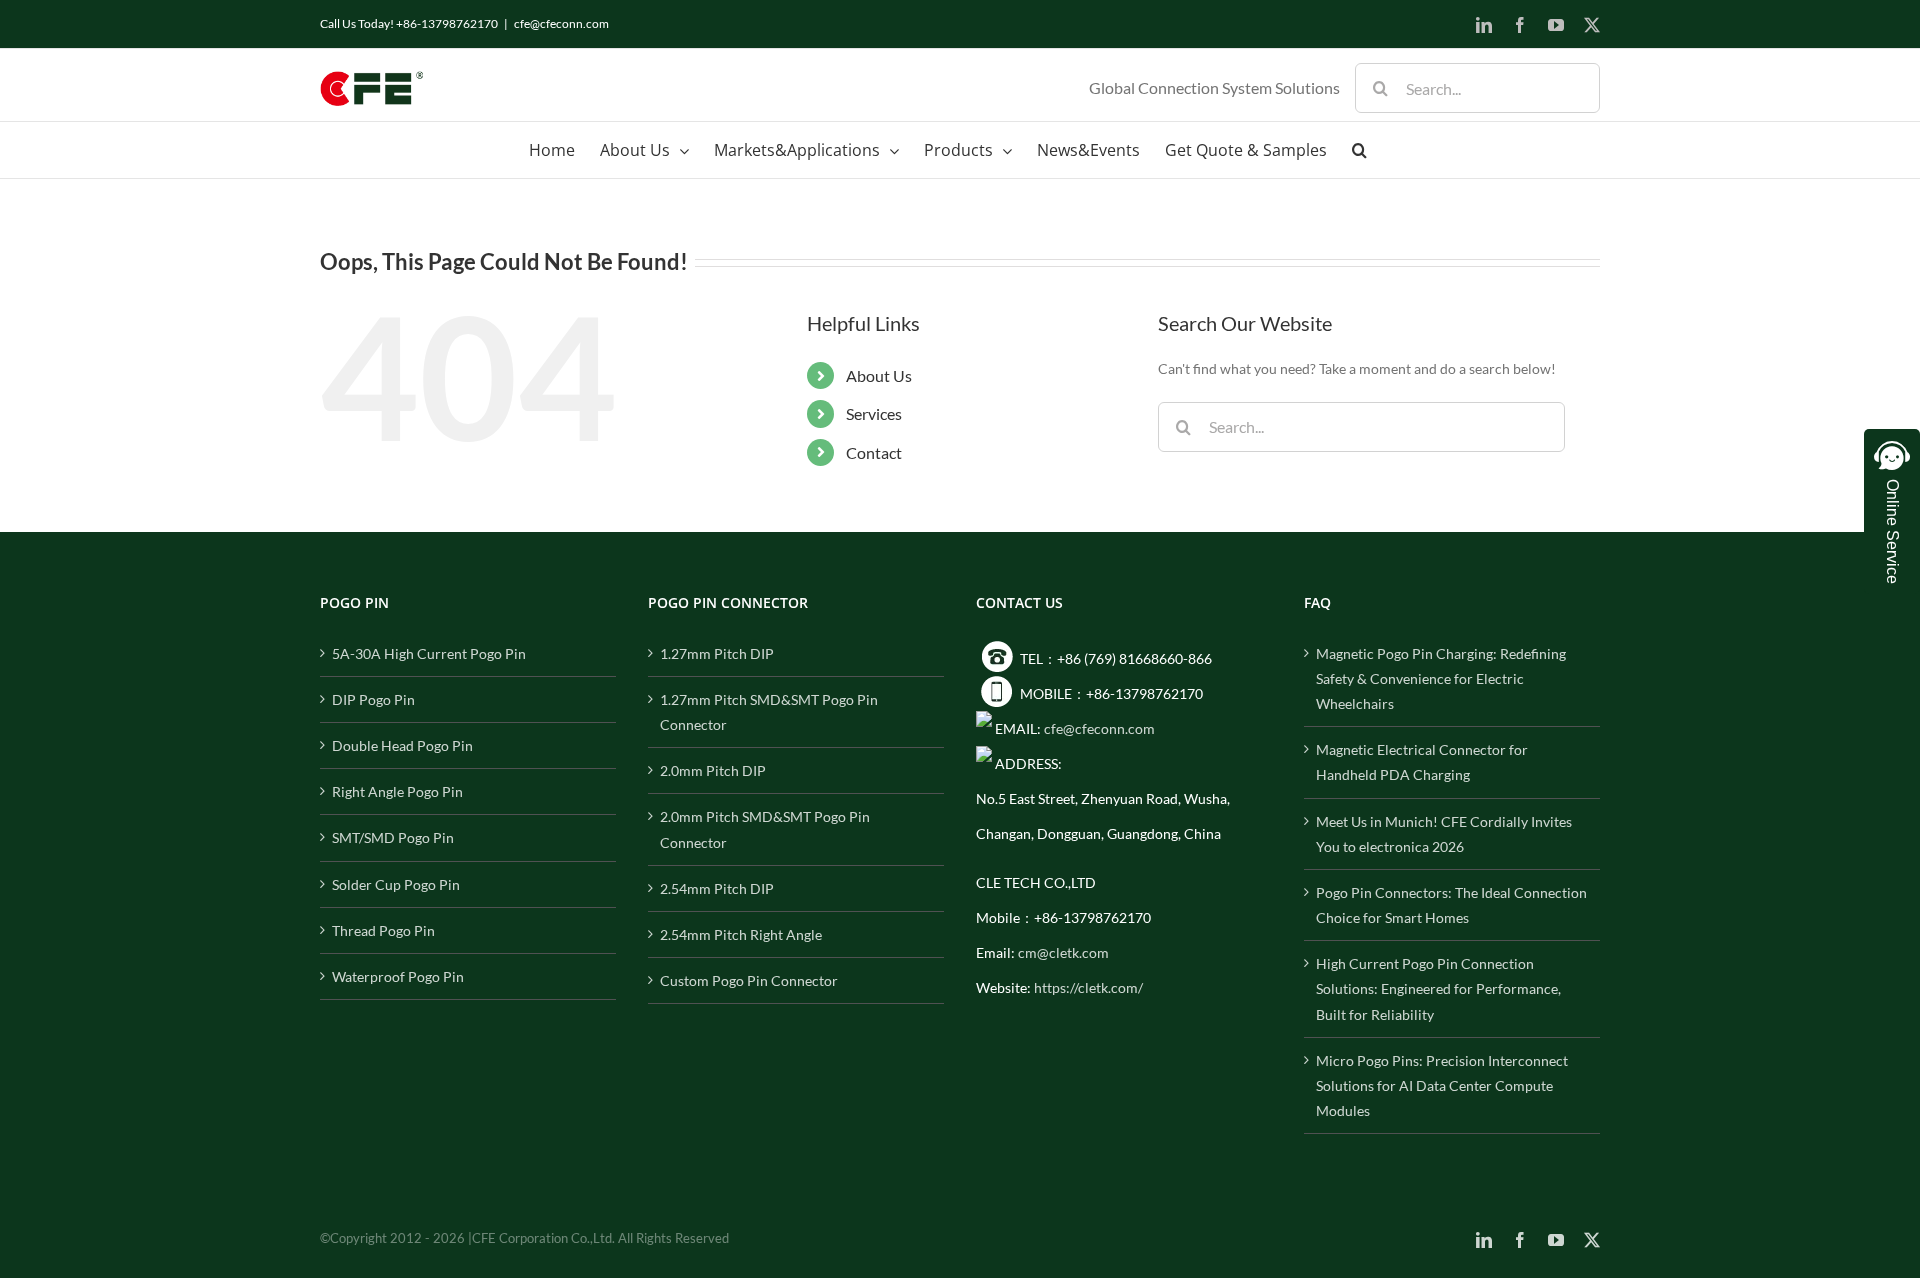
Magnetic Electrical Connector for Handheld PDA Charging (1422, 762)
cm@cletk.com (1063, 952)
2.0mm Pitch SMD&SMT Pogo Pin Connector (765, 829)
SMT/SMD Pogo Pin (393, 837)
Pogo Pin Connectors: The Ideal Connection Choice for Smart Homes (1451, 905)
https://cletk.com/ (1088, 987)
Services (874, 413)
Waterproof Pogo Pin (398, 976)
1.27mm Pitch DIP (717, 653)
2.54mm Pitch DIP (717, 888)
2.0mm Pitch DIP (713, 770)
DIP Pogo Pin (373, 699)
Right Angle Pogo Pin (397, 791)
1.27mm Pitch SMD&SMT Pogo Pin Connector (769, 712)
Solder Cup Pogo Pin (396, 884)
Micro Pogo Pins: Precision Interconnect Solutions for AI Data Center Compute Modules (1442, 1085)
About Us (879, 375)
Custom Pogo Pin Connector (749, 980)
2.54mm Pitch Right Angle (741, 934)
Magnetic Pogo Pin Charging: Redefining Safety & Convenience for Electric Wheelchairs (1441, 678)
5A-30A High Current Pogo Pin (429, 653)
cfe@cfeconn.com (561, 23)
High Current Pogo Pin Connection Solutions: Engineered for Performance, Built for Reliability (1438, 988)
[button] (1359, 150)
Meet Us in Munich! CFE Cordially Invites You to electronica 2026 (1444, 834)
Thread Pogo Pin (383, 930)
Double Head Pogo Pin (402, 745)
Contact (874, 452)
